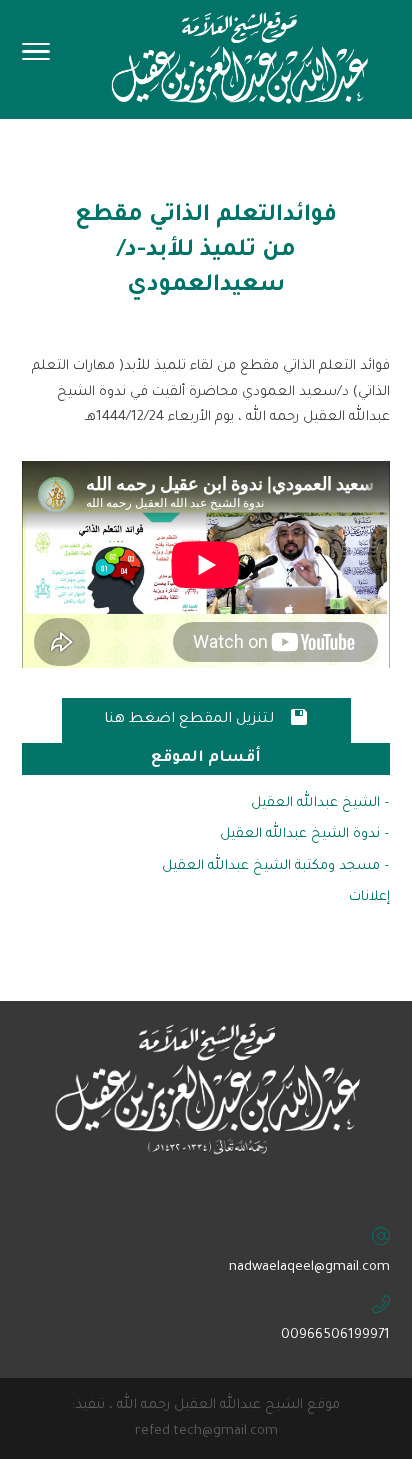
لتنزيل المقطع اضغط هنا (206, 717)
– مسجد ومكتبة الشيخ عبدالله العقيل (276, 866)
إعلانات (369, 897)
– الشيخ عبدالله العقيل (320, 803)
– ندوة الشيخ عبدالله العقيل (305, 834)
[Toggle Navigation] (36, 58)
